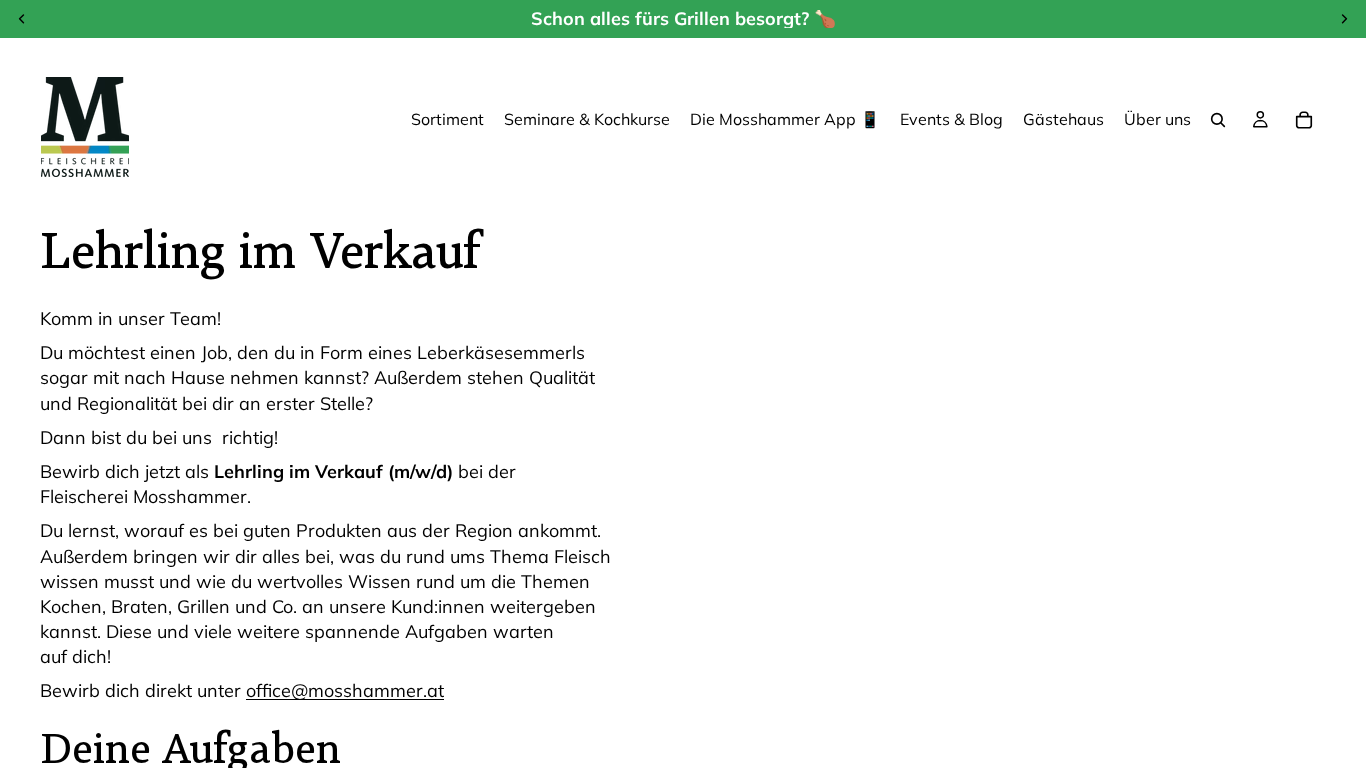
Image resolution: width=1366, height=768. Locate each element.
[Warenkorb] (1304, 120)
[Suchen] (1218, 120)
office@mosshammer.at (345, 690)
